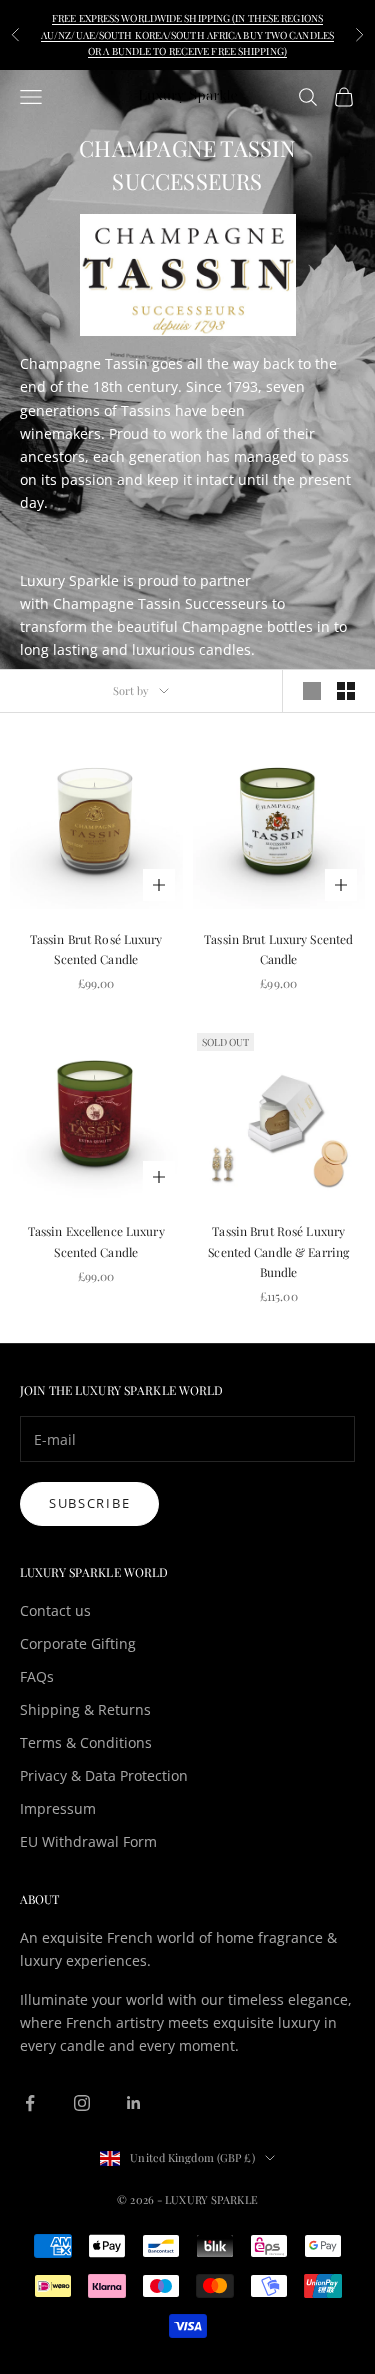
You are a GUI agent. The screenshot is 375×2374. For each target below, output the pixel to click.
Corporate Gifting (78, 1643)
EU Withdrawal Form (88, 1841)
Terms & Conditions (86, 1742)
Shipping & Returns (85, 1709)
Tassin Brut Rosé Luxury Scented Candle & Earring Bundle (278, 1251)
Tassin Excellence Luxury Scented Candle (96, 1241)
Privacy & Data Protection (104, 1775)
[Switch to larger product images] (312, 691)
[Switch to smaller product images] (346, 691)
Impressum (58, 1808)
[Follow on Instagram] (82, 2103)
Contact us (55, 1610)
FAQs (37, 1676)
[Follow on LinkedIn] (134, 2103)
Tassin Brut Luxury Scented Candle (278, 949)
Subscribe (89, 1503)
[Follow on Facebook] (30, 2103)
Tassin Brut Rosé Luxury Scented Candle (96, 949)
